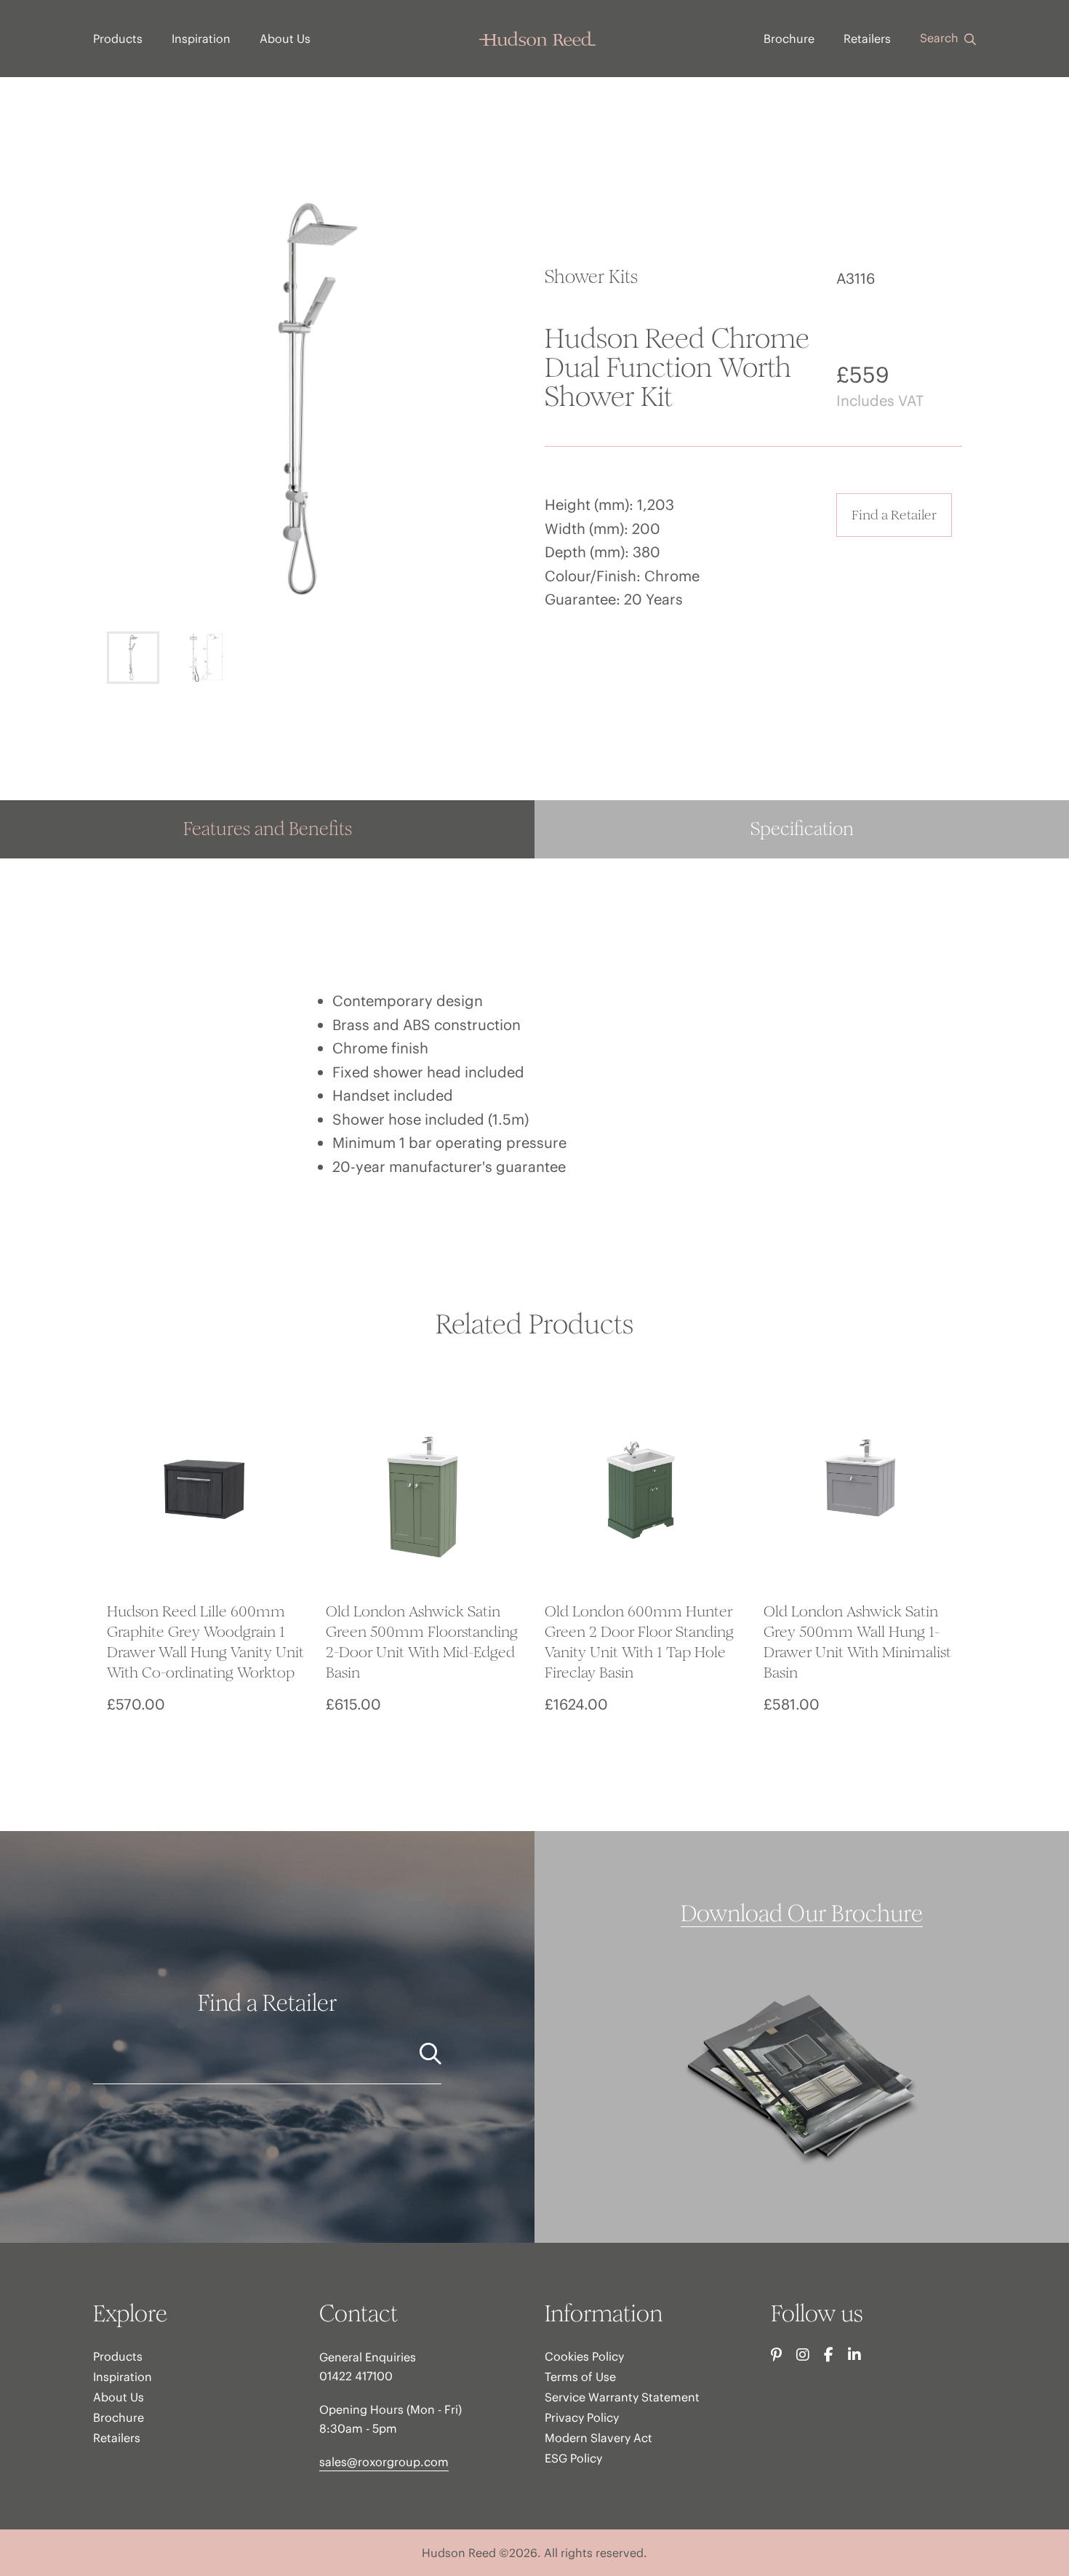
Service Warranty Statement (622, 2397)
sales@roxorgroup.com (384, 2462)
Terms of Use (580, 2377)
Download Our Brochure (802, 1914)
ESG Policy (573, 2458)
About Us (285, 39)
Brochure (789, 39)
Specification (802, 829)
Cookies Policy (584, 2356)
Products (118, 39)
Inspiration (201, 39)
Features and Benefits (268, 829)
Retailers (867, 39)
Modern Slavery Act (598, 2438)
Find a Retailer (894, 515)
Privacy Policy (582, 2417)
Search (941, 38)
